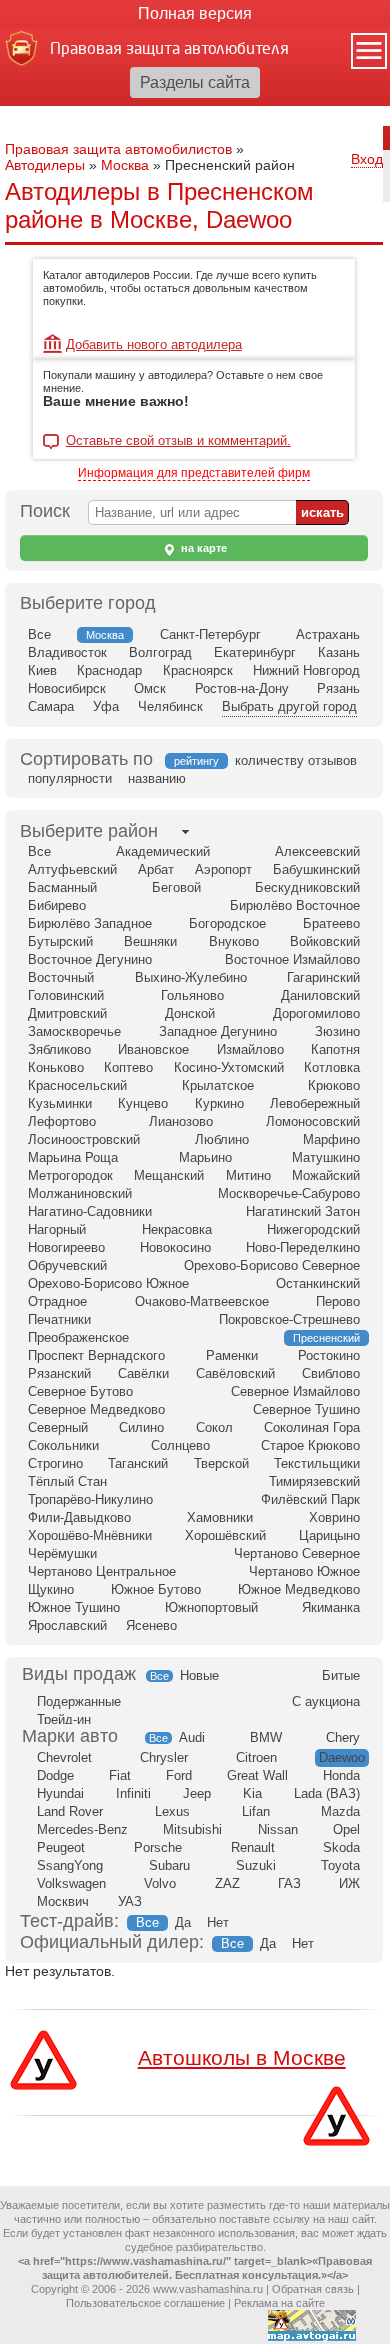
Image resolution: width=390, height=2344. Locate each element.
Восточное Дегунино (90, 959)
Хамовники (220, 1517)
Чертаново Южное (304, 1571)
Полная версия (195, 13)
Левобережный (315, 1103)
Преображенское (78, 1337)
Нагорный (57, 1229)
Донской (190, 1013)
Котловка (332, 1067)
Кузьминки (60, 1103)
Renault (253, 1847)
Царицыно (329, 1535)
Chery (343, 1737)
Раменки (232, 1355)
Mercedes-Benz (82, 1829)
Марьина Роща (73, 1157)
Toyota (340, 1865)
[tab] (89, 831)
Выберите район (89, 831)
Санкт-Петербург (210, 634)
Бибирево (57, 905)
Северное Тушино (306, 1409)
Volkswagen (71, 1883)
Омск (150, 688)
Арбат (156, 869)
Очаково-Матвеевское (202, 1301)
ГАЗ (289, 1883)
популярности (70, 778)
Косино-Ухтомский (229, 1067)
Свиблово (331, 1373)
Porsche (158, 1847)
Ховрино (334, 1517)
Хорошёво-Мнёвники (90, 1535)
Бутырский (60, 941)
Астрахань (328, 634)
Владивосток (67, 652)
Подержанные (79, 1701)
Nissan (278, 1829)
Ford (179, 1775)
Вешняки (150, 941)
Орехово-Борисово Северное (272, 1265)
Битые (341, 1675)
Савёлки (143, 1373)
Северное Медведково (96, 1409)
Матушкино (326, 1157)
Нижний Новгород (306, 670)
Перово (338, 1301)
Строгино (55, 1463)
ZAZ (227, 1883)
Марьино (205, 1157)
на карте (202, 548)
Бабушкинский (316, 869)
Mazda (340, 1811)
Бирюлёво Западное (90, 923)
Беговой (176, 887)
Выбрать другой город (289, 706)
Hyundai (60, 1793)
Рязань (338, 688)
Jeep (197, 1793)
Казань (339, 652)
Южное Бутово (156, 1589)
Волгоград (160, 652)
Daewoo (342, 1757)
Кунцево (143, 1103)
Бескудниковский (307, 887)
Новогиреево (66, 1247)
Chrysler (164, 1757)
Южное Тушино (74, 1607)
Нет (218, 1922)
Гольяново (192, 995)
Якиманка (331, 1607)
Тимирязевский (314, 1481)
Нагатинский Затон (303, 1211)
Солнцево (180, 1445)
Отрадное (57, 1301)
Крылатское (218, 1085)
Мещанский (169, 1175)
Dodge (55, 1775)
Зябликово (59, 1049)
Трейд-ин (64, 1719)
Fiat (120, 1775)
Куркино (219, 1103)
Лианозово (181, 1121)
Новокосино (175, 1247)
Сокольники (63, 1445)
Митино (248, 1175)
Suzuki (256, 1865)
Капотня (335, 1049)
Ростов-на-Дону (242, 688)
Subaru (169, 1865)
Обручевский (67, 1265)
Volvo (160, 1883)
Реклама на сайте (279, 2303)
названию (157, 778)
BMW (266, 1737)
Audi (192, 1737)
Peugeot (61, 1847)
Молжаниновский (80, 1193)
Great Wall (257, 1775)
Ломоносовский (313, 1121)
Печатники (59, 1319)
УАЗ (130, 1901)
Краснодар (109, 670)
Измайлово (250, 1049)
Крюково (334, 1085)
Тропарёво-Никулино (90, 1499)
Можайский (326, 1175)
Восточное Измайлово (292, 959)
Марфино (331, 1139)
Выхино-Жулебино (191, 977)
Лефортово (62, 1121)
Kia (252, 1793)
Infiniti (133, 1793)
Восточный (61, 977)
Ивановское (153, 1049)
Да (183, 1922)
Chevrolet (64, 1757)
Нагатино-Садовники (90, 1211)
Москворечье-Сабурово (289, 1193)
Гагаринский (323, 977)
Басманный (62, 887)
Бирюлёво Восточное (295, 905)
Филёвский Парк (310, 1499)
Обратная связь (313, 2289)
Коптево (128, 1067)
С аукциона (326, 1701)
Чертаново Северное (297, 1553)
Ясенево (151, 1625)
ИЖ (349, 1883)
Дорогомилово (316, 1013)
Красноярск (198, 670)
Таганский (138, 1463)
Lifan (256, 1811)
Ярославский (67, 1625)
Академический (163, 851)
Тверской (221, 1463)
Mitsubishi (192, 1829)
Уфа (106, 706)
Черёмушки (62, 1553)
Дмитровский (67, 1013)
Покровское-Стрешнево (289, 1319)
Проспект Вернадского (96, 1355)
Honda (341, 1775)
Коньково (56, 1067)
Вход (367, 159)
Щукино (51, 1589)
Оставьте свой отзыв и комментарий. (178, 441)
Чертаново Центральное (102, 1571)
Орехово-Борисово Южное (108, 1283)
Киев (42, 670)
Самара (51, 706)
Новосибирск (67, 688)
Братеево (331, 923)
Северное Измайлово (295, 1391)
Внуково (234, 941)
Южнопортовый (211, 1607)
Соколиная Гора (312, 1427)
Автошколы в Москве (242, 2057)
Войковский (325, 941)
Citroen (256, 1757)
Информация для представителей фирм (194, 473)
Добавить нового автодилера (154, 344)
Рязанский (59, 1373)
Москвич (63, 1901)
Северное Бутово (80, 1391)
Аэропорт (223, 869)
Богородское (227, 923)
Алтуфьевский (72, 869)
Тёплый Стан (67, 1481)
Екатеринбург (255, 652)
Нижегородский (313, 1229)
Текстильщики (317, 1463)
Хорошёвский (225, 1535)
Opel (346, 1829)
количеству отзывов (296, 760)
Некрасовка (177, 1229)
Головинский (66, 995)
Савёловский (235, 1373)
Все (39, 634)
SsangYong (70, 1865)
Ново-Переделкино (303, 1247)
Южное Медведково (299, 1589)
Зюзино (337, 1031)
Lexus (172, 1811)
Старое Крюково (310, 1445)
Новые (199, 1675)
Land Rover (70, 1811)
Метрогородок (70, 1175)
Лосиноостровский (84, 1139)
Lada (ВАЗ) (327, 1793)
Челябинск (170, 706)
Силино (141, 1427)
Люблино (222, 1139)
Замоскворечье (74, 1031)
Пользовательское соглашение (145, 2303)
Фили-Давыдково (79, 1517)
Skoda (341, 1847)
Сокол (214, 1427)
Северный (58, 1427)
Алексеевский (317, 851)
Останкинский (318, 1283)
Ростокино (329, 1355)
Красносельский (77, 1085)
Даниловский (320, 995)
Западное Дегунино (218, 1031)
